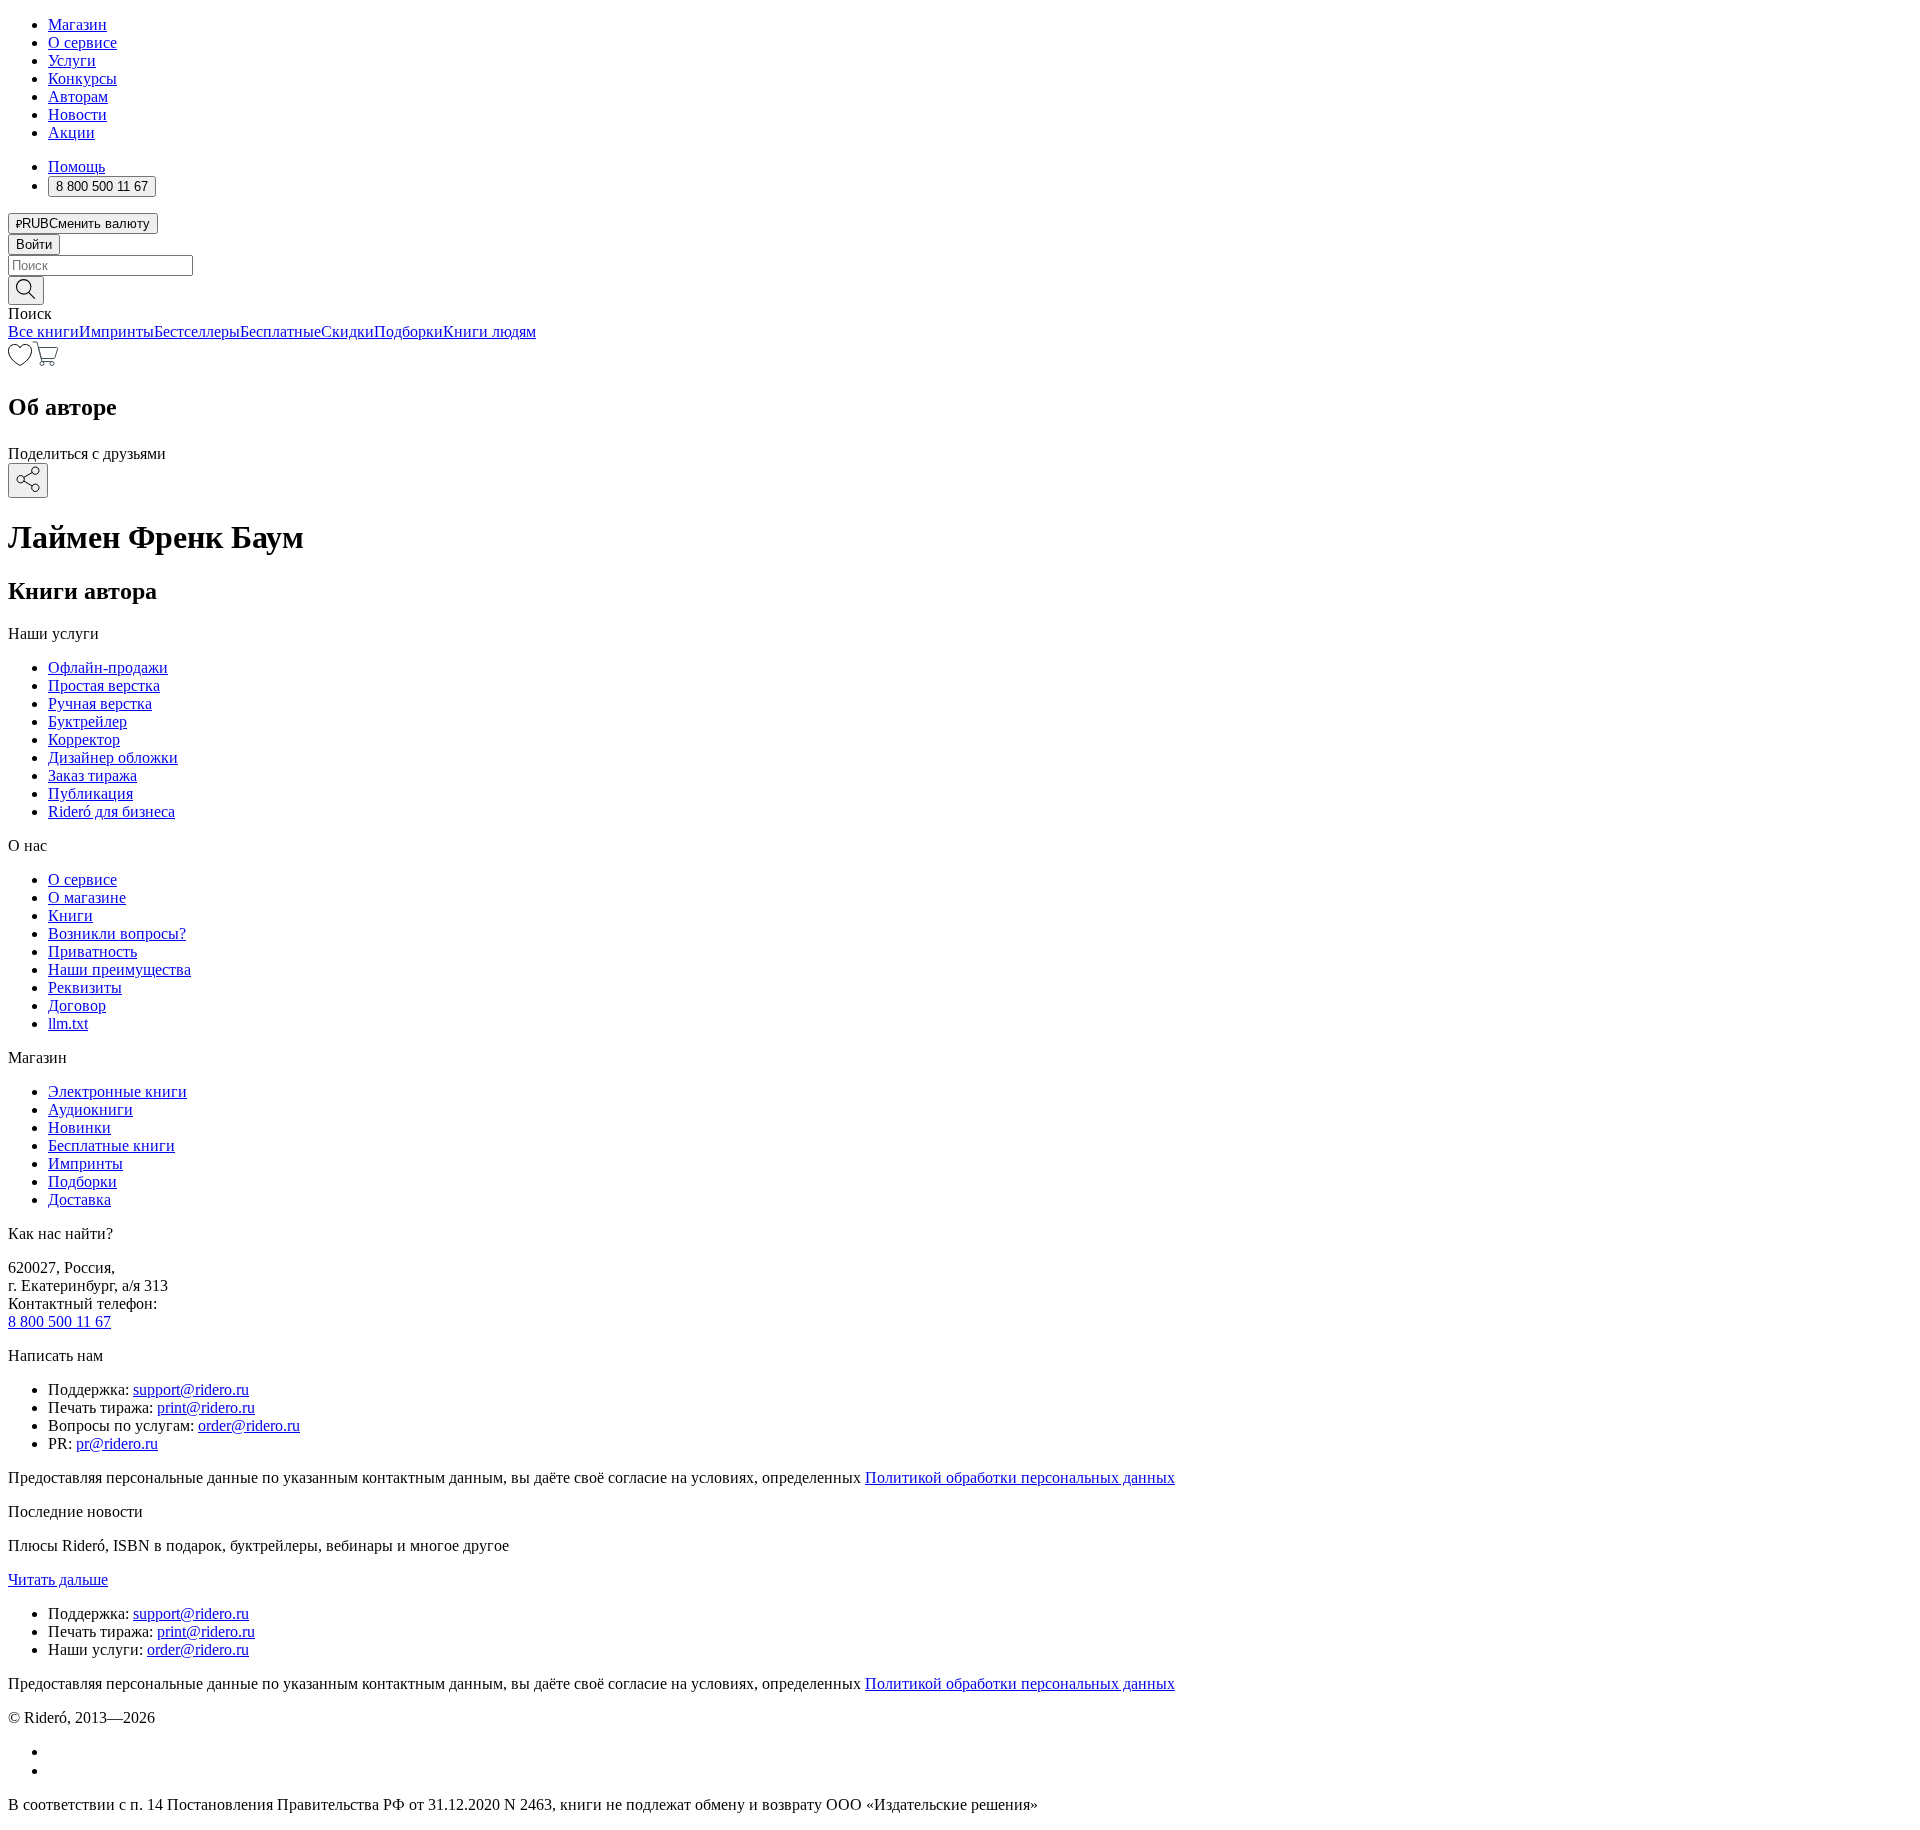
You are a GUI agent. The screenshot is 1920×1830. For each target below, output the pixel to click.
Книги (70, 915)
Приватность (92, 951)
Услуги (72, 60)
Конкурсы (82, 78)
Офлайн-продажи (108, 667)
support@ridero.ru (191, 1389)
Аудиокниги (90, 1109)
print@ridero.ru (206, 1407)
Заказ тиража (92, 775)
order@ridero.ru (249, 1425)
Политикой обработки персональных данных (1020, 1477)
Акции (71, 132)
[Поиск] (26, 290)
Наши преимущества (119, 969)
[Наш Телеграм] (56, 1770)
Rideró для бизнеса (111, 811)
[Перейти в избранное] (20, 360)
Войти (34, 244)
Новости (77, 114)
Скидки (347, 331)
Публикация (90, 793)
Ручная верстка (100, 703)
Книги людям (489, 331)
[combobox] (960, 265)
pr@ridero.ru (117, 1443)
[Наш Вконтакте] (58, 1751)
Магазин (77, 24)
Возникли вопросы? (117, 933)
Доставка (79, 1199)
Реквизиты (85, 987)
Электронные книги (117, 1091)
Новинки (79, 1127)
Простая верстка (104, 685)
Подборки (408, 331)
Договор (77, 1005)
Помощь (76, 166)
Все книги (43, 331)
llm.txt (68, 1023)
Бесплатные (280, 331)
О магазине (87, 897)
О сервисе (82, 42)
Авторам (78, 96)
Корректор (84, 739)
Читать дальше (58, 1579)
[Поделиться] (28, 480)
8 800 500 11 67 (59, 1321)
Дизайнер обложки (113, 757)
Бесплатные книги (111, 1145)
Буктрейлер (87, 721)
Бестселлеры (197, 331)
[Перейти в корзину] (45, 360)
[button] (960, 289)
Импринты (116, 331)
